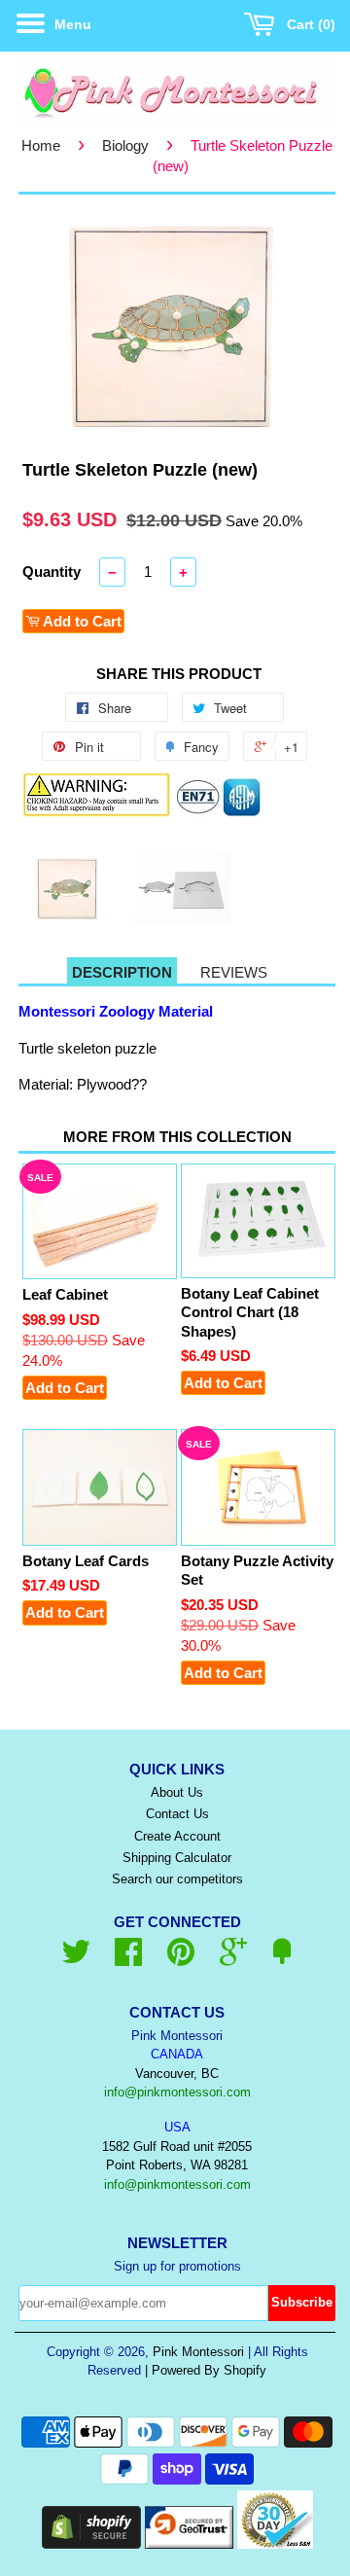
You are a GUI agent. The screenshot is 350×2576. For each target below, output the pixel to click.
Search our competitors (177, 1879)
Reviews (234, 972)
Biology (125, 145)
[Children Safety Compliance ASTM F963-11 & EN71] (219, 812)
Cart (307, 24)
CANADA (177, 2054)
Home (41, 145)
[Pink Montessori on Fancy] (282, 1959)
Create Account (177, 1836)
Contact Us (177, 1814)
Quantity (52, 572)
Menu (71, 24)
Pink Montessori (198, 2352)
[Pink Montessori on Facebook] (128, 1959)
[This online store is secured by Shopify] (91, 2543)
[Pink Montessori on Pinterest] (181, 1959)
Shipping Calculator (177, 1858)
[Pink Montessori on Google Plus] (233, 1959)
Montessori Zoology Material (116, 1011)
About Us (177, 1792)
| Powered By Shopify (206, 2370)
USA (177, 2127)
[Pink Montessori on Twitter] (76, 1959)
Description (122, 972)
